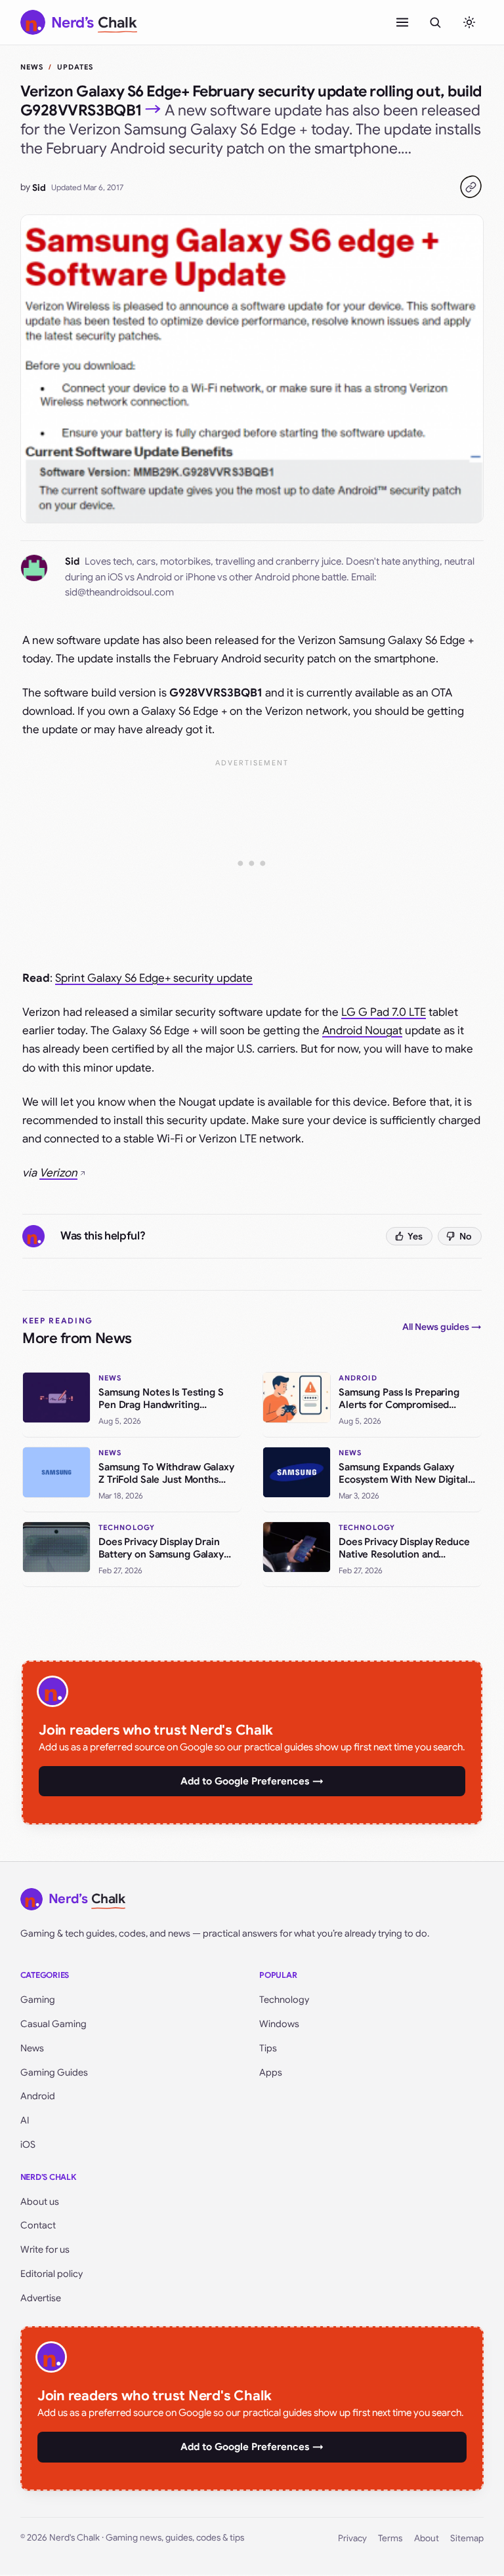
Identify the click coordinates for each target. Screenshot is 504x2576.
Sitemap (467, 2538)
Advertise (41, 2298)
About (427, 2538)
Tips (268, 2048)
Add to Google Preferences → (252, 1781)
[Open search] (435, 22)
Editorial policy (52, 2274)
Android (38, 2096)
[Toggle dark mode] (469, 22)
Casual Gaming (53, 2024)
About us (40, 2202)
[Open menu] (402, 22)
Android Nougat (362, 1031)
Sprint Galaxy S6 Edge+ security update (154, 978)
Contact (38, 2225)
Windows (279, 2024)
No (466, 1236)
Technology (284, 2000)
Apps (271, 2072)
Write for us (45, 2249)
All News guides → (442, 1327)
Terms (390, 2538)
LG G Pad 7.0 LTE (384, 1012)
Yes (415, 1236)
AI (25, 2120)
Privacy (352, 2538)
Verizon (58, 1173)
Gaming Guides (54, 2072)
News (32, 67)
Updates (75, 67)
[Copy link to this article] (471, 187)
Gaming (38, 2000)
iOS (28, 2144)
